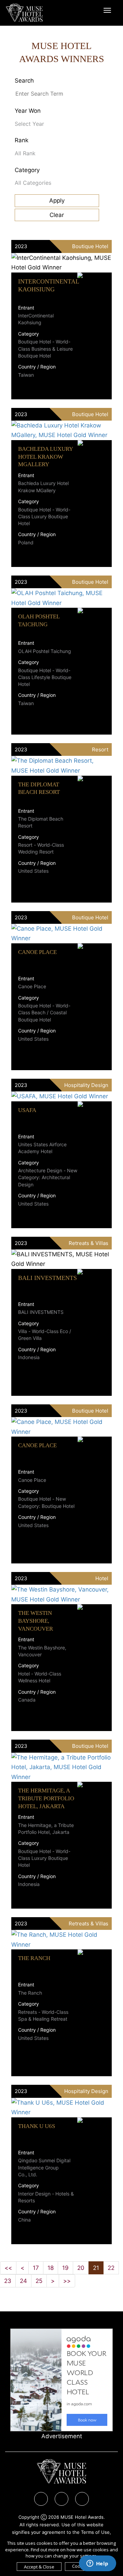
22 (111, 2268)
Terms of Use (95, 2532)
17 (36, 2268)
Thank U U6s (37, 2126)
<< (8, 2268)
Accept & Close (39, 2567)
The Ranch (34, 1958)
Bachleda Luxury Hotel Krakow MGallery (45, 457)
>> (67, 2281)
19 (65, 2268)
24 (23, 2281)
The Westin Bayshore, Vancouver (36, 1621)
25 (39, 2281)
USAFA (27, 1110)
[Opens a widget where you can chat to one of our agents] (97, 2564)
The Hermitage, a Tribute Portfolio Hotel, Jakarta (46, 1798)
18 (51, 2268)
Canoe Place (37, 952)
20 (81, 2268)
